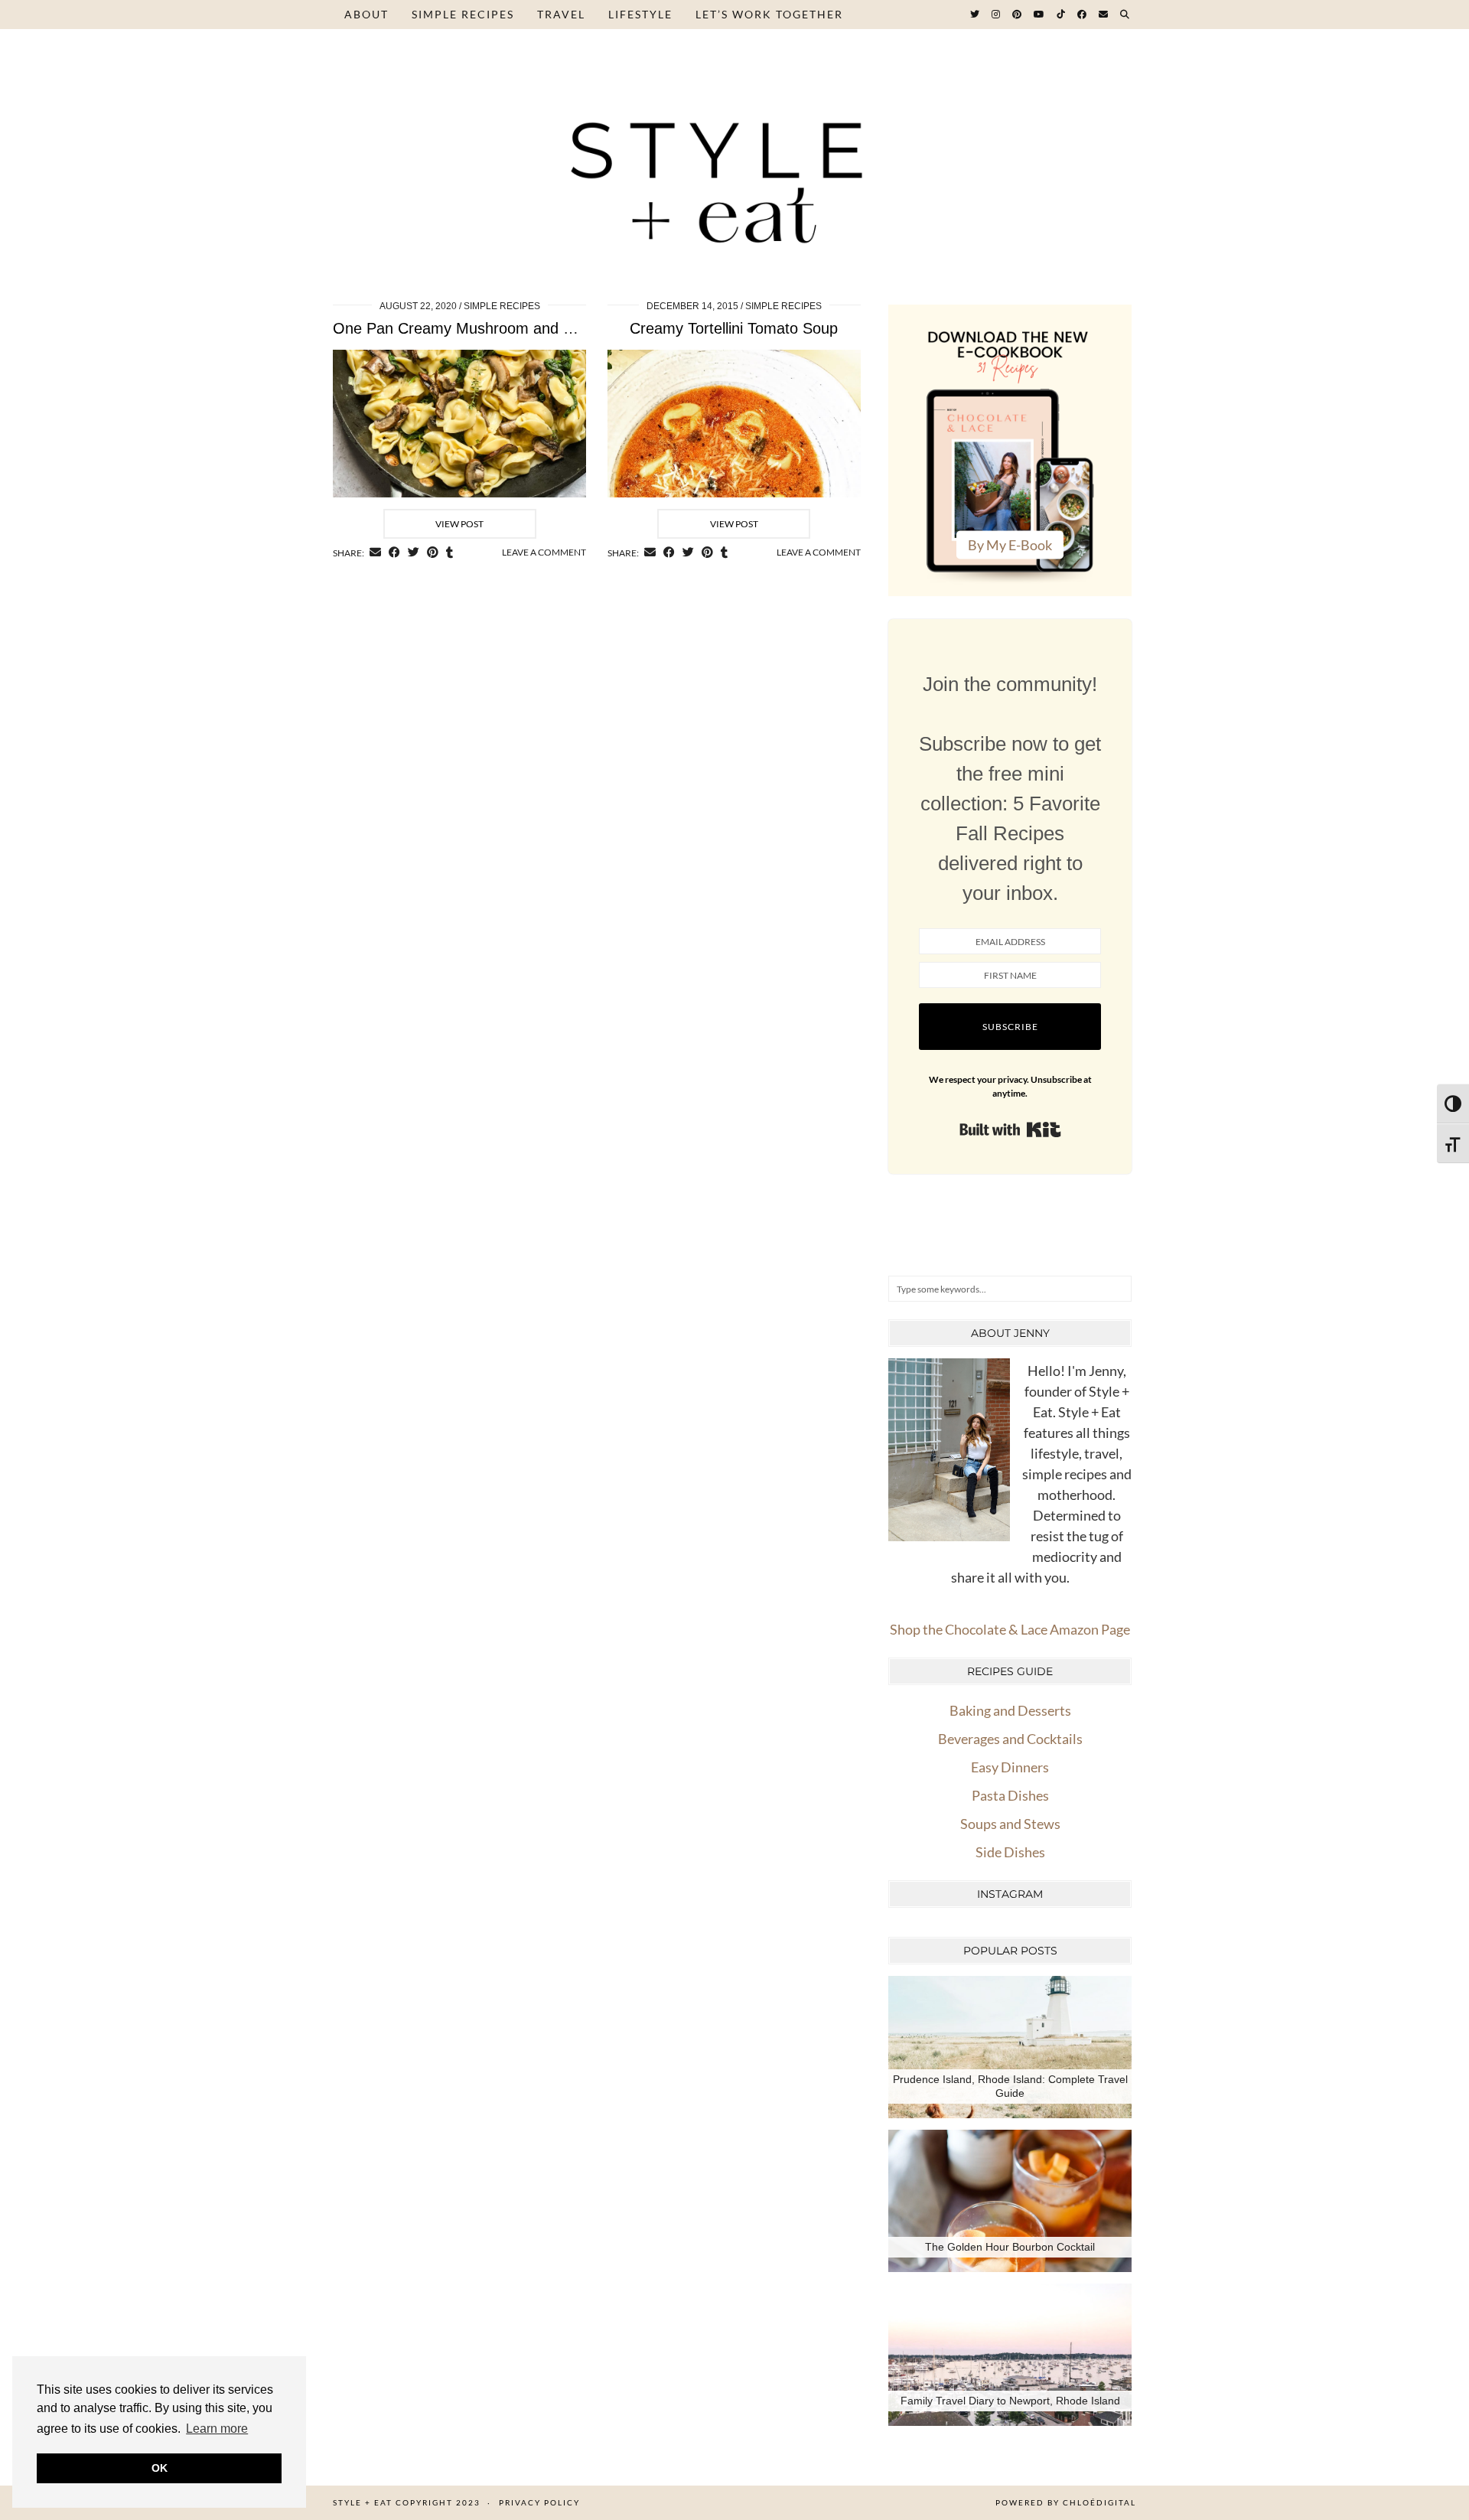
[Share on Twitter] (414, 553)
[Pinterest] (1018, 15)
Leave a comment (544, 552)
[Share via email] (375, 553)
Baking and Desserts (1010, 1710)
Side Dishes (1010, 1852)
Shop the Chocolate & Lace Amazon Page (1010, 1629)
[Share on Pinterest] (433, 553)
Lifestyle (640, 14)
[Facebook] (1083, 15)
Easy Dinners (1010, 1767)
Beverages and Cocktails (1010, 1739)
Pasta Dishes (1010, 1795)
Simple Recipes (463, 14)
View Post (459, 524)
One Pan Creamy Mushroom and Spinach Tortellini (505, 328)
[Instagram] (997, 15)
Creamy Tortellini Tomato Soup (734, 328)
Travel (561, 14)
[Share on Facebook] (394, 553)
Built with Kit (1010, 1130)
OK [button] (160, 2468)
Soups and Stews (1010, 1824)
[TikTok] (1062, 15)
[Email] (1104, 15)
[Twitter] (976, 15)
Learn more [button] (217, 2429)
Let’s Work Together (769, 14)
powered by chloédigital (1066, 2502)
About (366, 14)
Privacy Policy (539, 2502)
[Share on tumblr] (449, 553)
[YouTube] (1040, 15)
